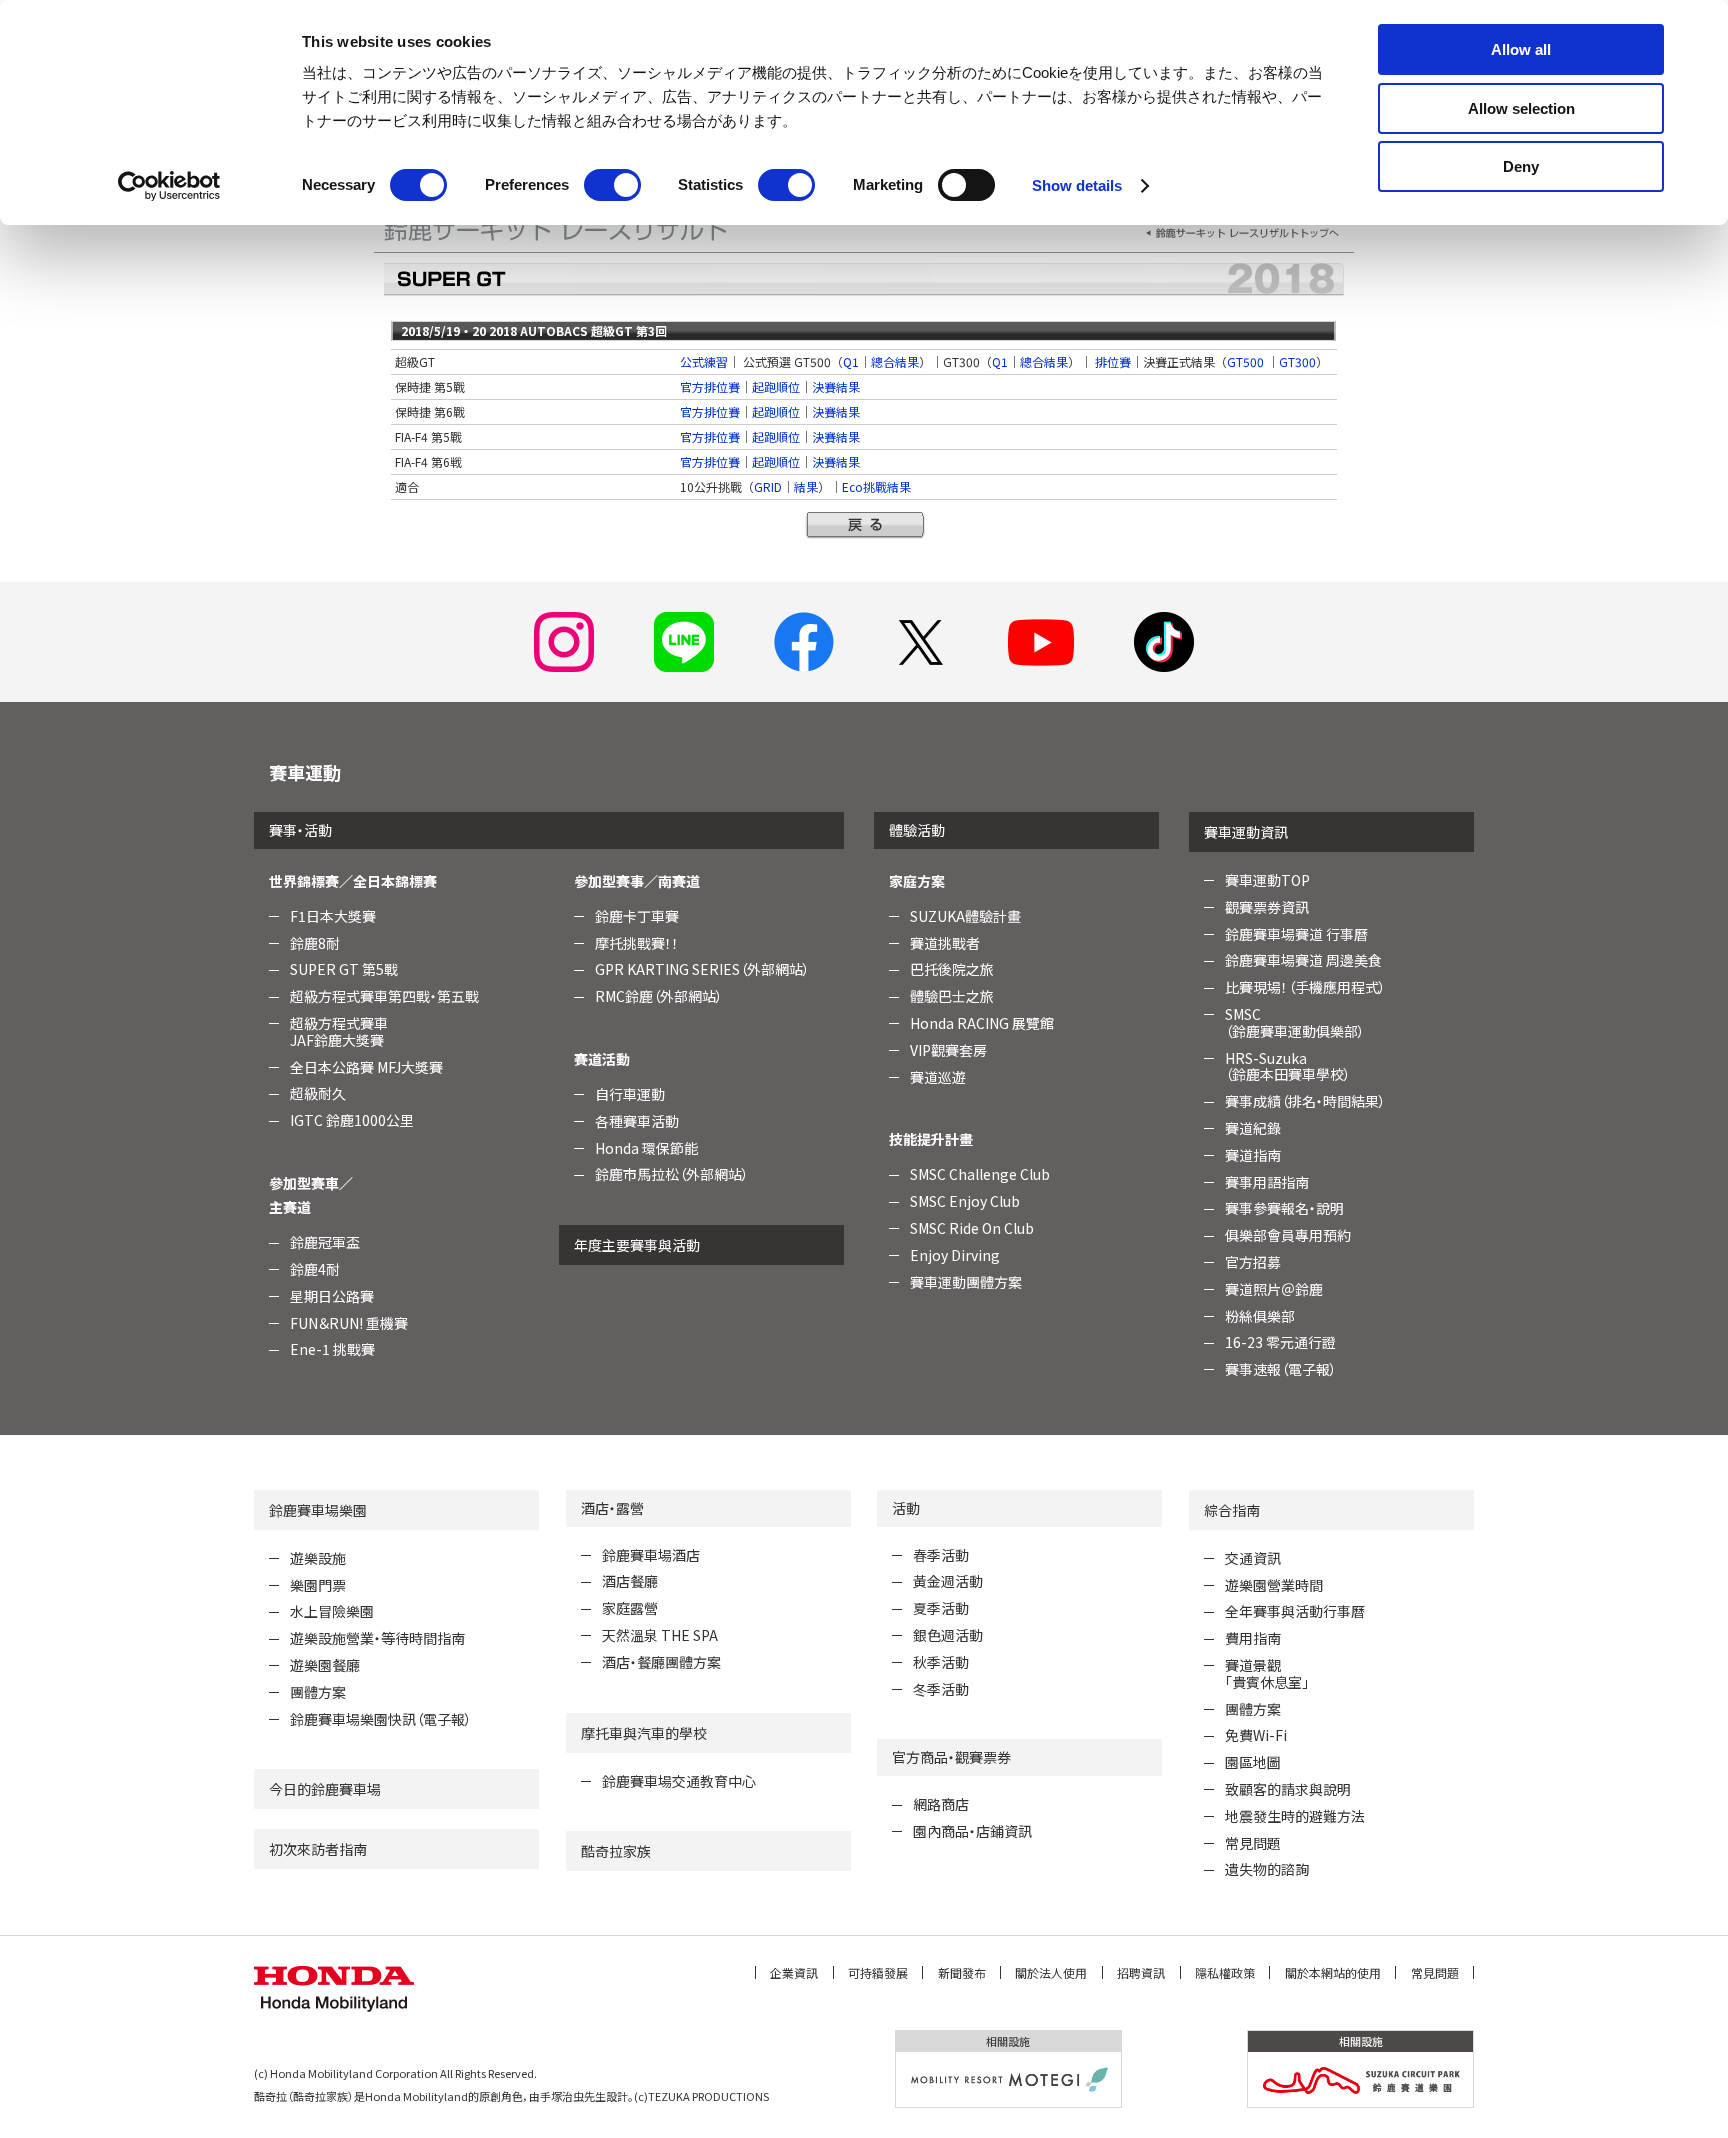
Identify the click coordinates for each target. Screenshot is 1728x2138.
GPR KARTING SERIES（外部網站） (702, 969)
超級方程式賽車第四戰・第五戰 (384, 996)
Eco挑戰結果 (876, 486)
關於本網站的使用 (1333, 1972)
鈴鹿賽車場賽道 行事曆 (1296, 934)
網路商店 (941, 1804)
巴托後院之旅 (952, 969)
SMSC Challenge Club (980, 1174)
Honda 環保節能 (646, 1148)
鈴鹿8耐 (315, 943)
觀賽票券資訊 (1267, 907)
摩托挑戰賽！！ (637, 943)
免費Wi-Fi (1256, 1735)
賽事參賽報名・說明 (1284, 1208)
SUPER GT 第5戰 (344, 969)
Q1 (851, 361)
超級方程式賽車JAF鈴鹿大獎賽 (339, 1031)
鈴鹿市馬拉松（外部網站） (672, 1174)
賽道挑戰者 (945, 943)
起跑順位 (776, 386)
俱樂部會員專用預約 (1288, 1235)
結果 (806, 486)
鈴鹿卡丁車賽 (637, 916)
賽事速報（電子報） (1281, 1369)
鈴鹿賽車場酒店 (651, 1555)
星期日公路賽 (332, 1296)
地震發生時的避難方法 (1295, 1816)
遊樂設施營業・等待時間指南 (377, 1638)
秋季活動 (941, 1662)
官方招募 (1253, 1262)
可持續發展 (878, 1972)
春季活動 (941, 1555)
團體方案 (318, 1692)
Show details (1077, 185)
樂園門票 (318, 1585)
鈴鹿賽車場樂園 (318, 1510)
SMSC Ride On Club (972, 1228)
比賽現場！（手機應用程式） (1305, 987)
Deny (1521, 166)
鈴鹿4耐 (315, 1269)
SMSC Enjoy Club (965, 1201)
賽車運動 (305, 772)
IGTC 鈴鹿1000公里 (352, 1120)
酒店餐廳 (630, 1581)
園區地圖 (1253, 1762)
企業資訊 (794, 1972)
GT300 (1297, 361)
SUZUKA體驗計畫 (965, 916)
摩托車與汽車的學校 (644, 1733)
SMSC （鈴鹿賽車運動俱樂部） (1295, 1022)
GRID (768, 486)
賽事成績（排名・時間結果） (1305, 1101)
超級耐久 (318, 1093)
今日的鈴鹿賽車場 (325, 1789)
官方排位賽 (710, 386)
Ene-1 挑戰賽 (332, 1349)
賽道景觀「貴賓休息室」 (1267, 1673)
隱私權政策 (1225, 1972)
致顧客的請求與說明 (1288, 1789)
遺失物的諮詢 (1267, 1869)
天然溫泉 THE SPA (660, 1635)
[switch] (612, 185)
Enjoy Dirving (955, 1255)
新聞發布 (962, 1972)
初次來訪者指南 (318, 1849)
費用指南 (1253, 1638)
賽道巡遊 (938, 1077)
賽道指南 (1253, 1155)
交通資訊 (1253, 1558)
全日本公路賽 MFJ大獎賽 (366, 1067)
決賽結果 (836, 386)
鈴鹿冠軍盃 (325, 1242)
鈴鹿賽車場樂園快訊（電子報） (381, 1719)
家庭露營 (630, 1608)
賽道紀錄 (1253, 1128)
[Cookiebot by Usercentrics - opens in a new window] (169, 186)
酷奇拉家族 (616, 1851)
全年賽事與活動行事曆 (1295, 1611)
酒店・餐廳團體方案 (661, 1662)
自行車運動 (630, 1094)
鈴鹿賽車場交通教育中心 (679, 1781)
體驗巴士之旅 (952, 996)
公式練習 (704, 361)
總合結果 (895, 361)
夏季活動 (941, 1608)
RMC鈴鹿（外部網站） (659, 996)
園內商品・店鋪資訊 (972, 1831)
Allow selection (1521, 108)
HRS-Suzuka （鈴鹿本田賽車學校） (1288, 1066)
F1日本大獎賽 (333, 916)
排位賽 (1113, 361)
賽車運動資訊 (1246, 832)
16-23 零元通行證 (1280, 1342)
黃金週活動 (948, 1581)
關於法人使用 (1051, 1972)
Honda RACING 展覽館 (982, 1023)
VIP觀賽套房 (948, 1050)
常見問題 (1253, 1843)
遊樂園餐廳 (325, 1665)
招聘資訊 (1141, 1972)
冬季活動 (941, 1689)
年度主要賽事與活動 (637, 1245)
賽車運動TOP (1267, 880)
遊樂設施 (318, 1558)
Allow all (1521, 49)
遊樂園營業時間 (1274, 1585)
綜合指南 (1232, 1510)
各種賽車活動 (637, 1121)
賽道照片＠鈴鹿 (1274, 1289)
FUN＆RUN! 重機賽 (349, 1323)
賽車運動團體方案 (966, 1282)
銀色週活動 (948, 1635)
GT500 (1245, 361)
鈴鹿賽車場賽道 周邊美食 (1303, 960)
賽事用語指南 (1267, 1182)
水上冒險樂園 (332, 1611)
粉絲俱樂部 (1260, 1316)
